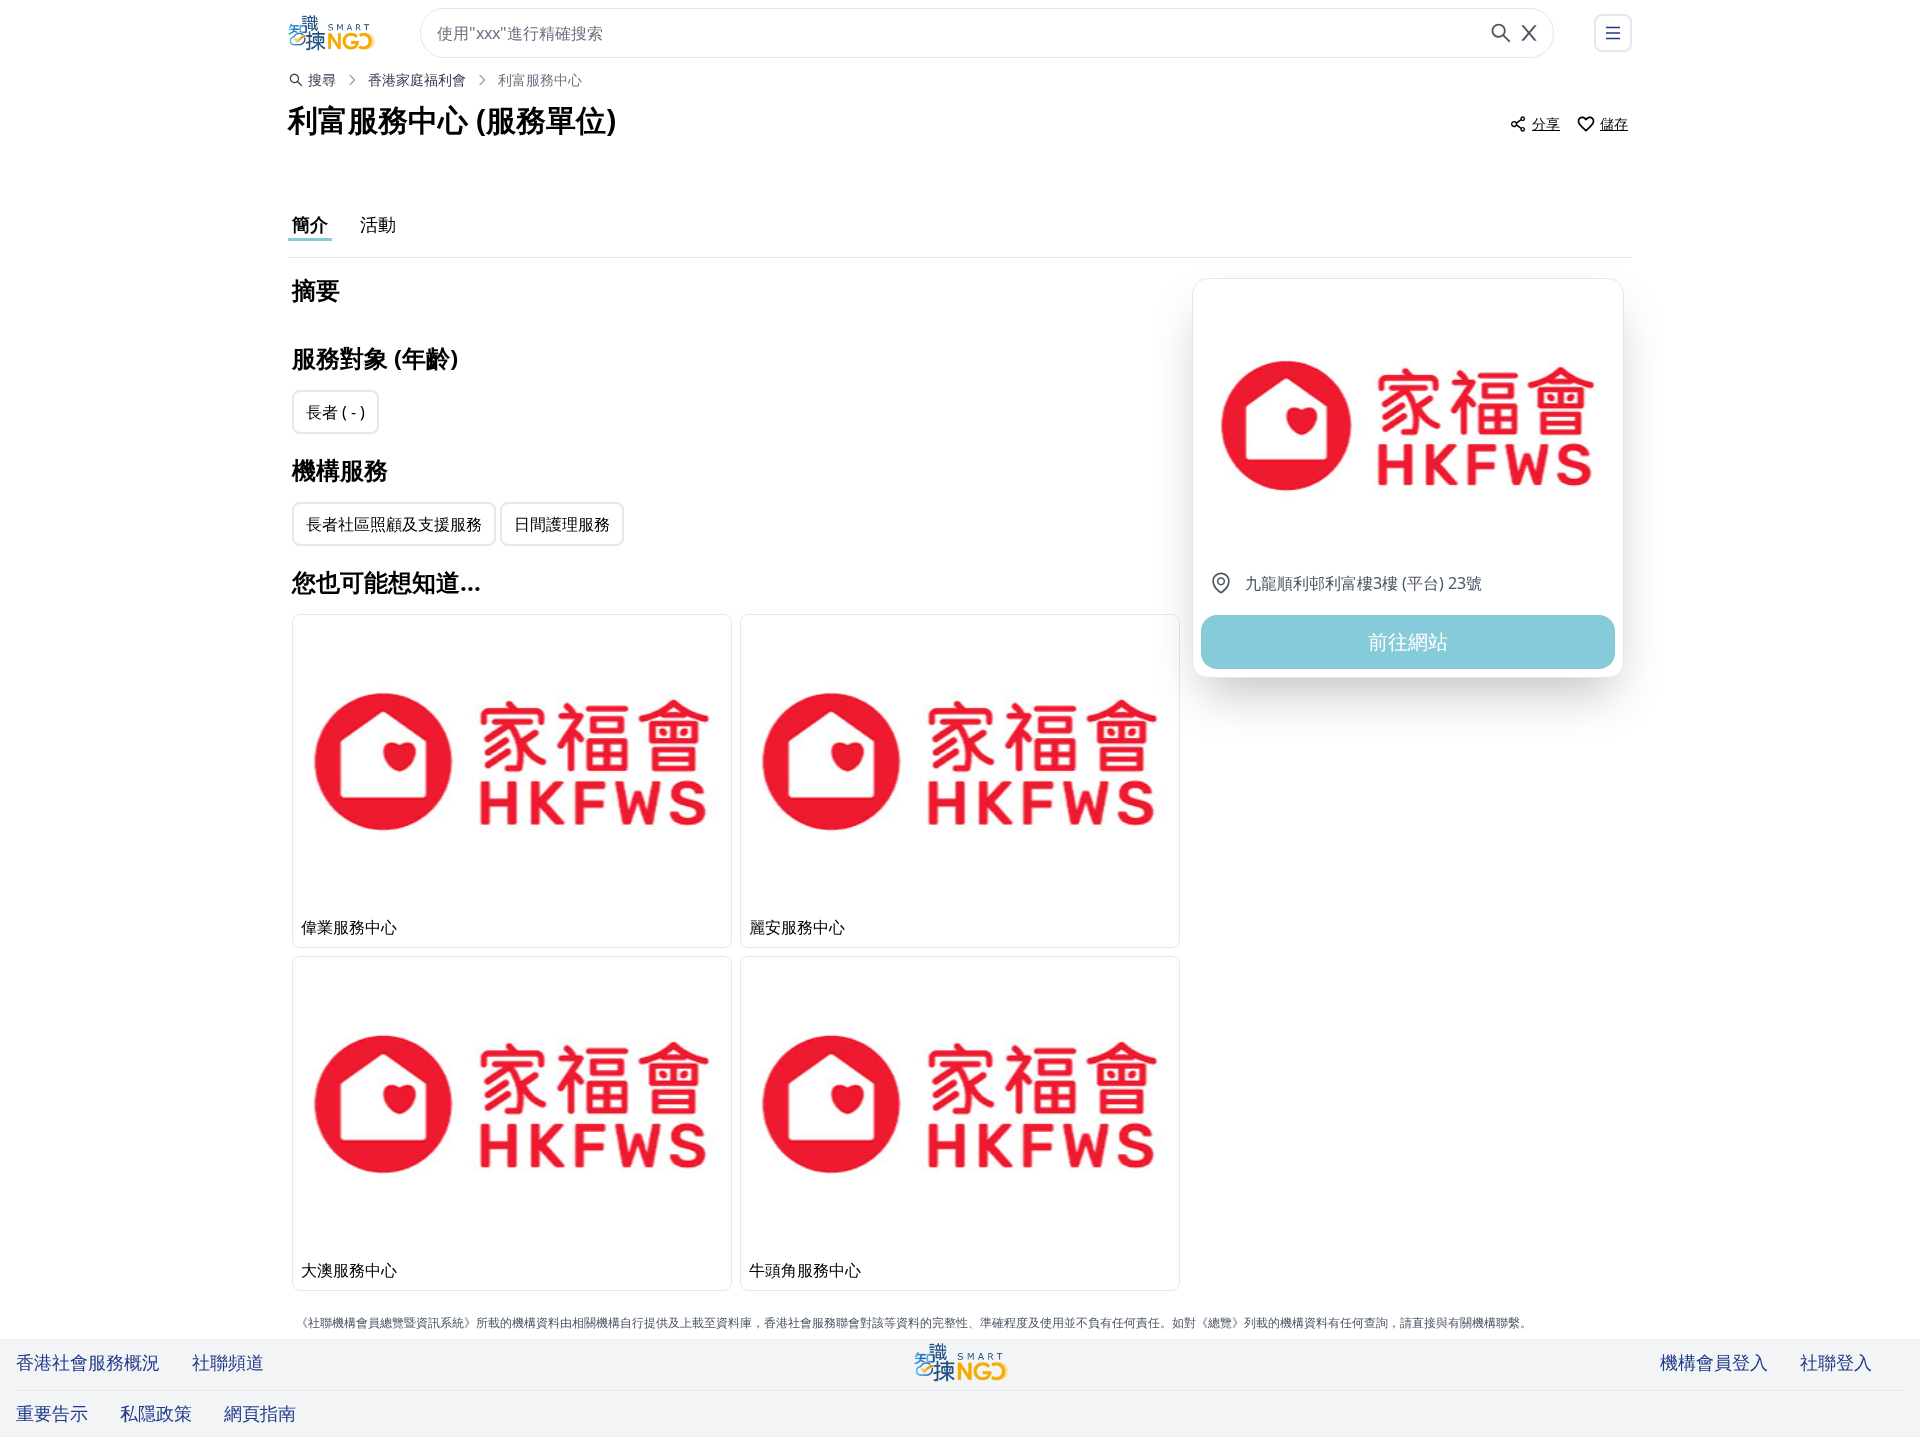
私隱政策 (156, 1413)
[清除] (1529, 33)
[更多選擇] (1613, 33)
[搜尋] (1501, 33)
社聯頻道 (228, 1362)
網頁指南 (260, 1413)
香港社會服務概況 (88, 1362)
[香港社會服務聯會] (332, 33)
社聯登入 (1836, 1362)
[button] (1408, 425)
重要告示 (52, 1413)
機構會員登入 (1714, 1362)
